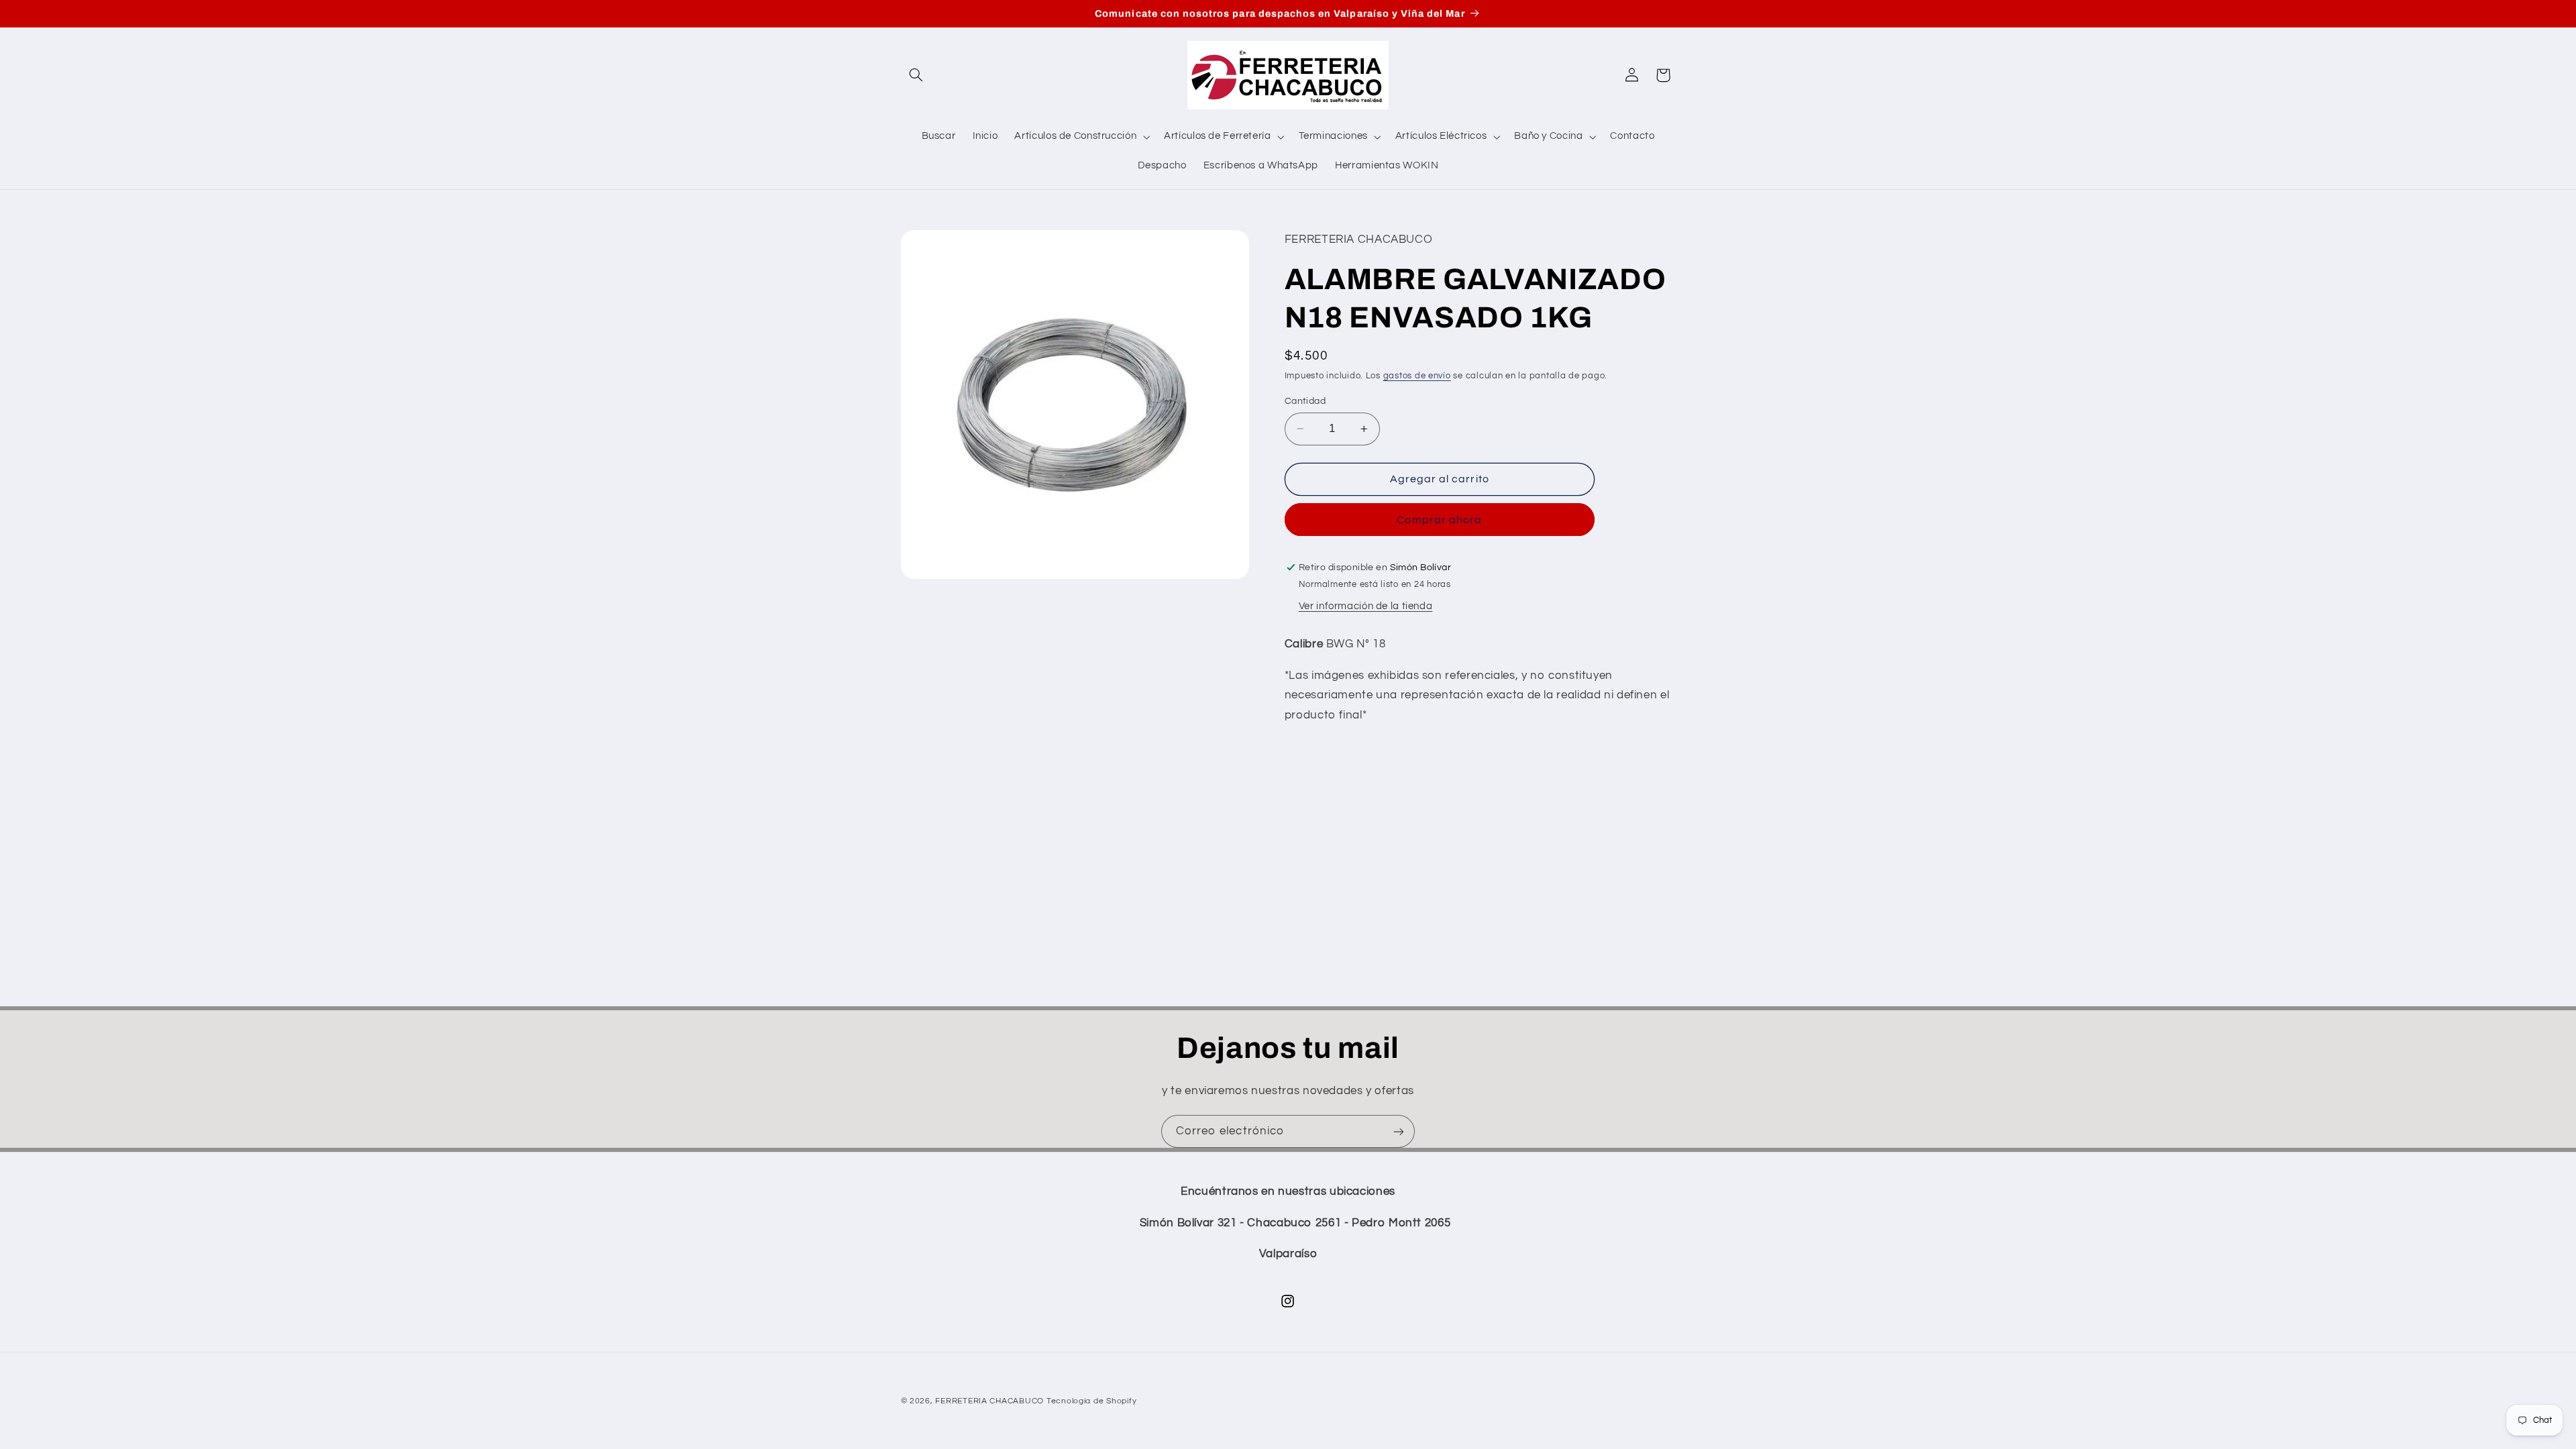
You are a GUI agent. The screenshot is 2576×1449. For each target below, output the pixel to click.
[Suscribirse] (1399, 1131)
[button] (916, 75)
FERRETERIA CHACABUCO (989, 1401)
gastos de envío (1417, 376)
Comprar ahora (1439, 520)
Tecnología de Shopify (1091, 1401)
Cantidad (1305, 401)
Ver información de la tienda (1366, 606)
